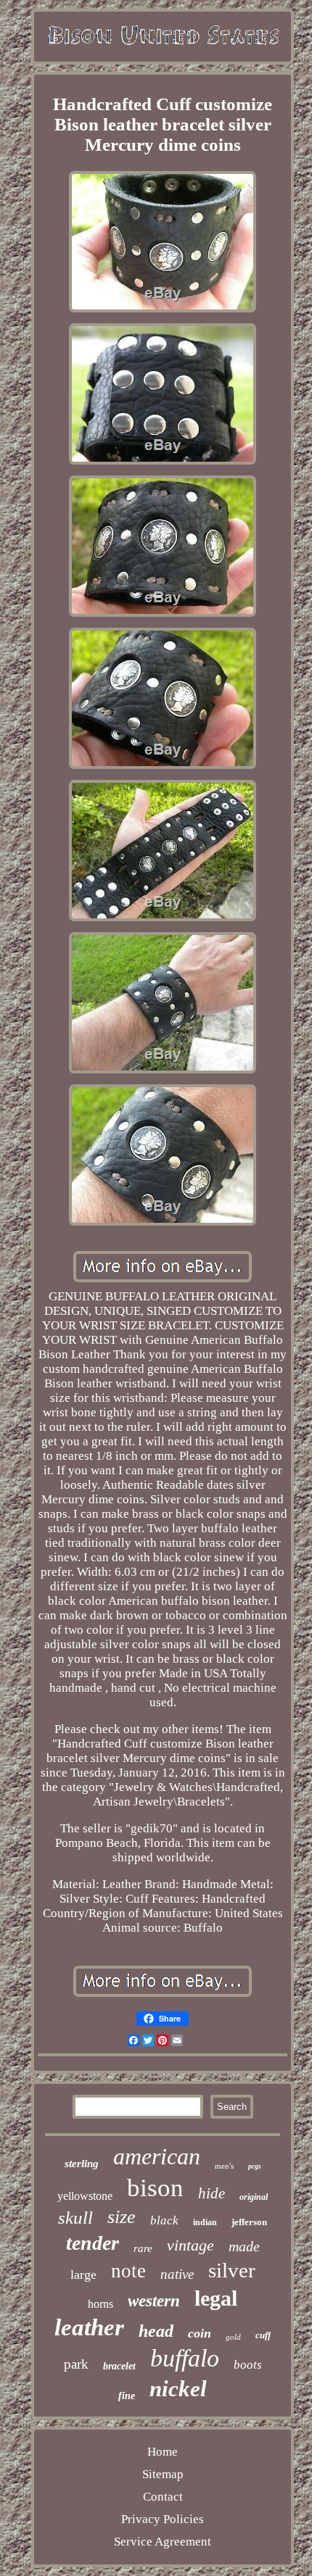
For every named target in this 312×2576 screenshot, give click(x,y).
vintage (190, 2245)
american (157, 2156)
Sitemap (163, 2474)
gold (233, 2337)
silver (232, 2270)
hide (212, 2193)
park (76, 2364)
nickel (178, 2389)
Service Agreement (163, 2542)
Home (163, 2452)
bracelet (119, 2366)
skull (75, 2218)
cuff (263, 2335)
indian (205, 2222)
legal (216, 2298)
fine (127, 2396)
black (164, 2220)
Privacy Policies (163, 2519)
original (254, 2197)
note (128, 2271)
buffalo (185, 2358)
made (244, 2246)
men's (224, 2166)
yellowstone (85, 2196)
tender (93, 2243)
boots (248, 2365)
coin (200, 2333)
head (156, 2331)
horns (100, 2304)
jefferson (249, 2222)
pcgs (255, 2166)
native (177, 2274)
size (122, 2217)
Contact (163, 2497)
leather (89, 2327)
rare (143, 2248)
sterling (82, 2164)
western (154, 2301)
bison (155, 2188)
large (83, 2274)
